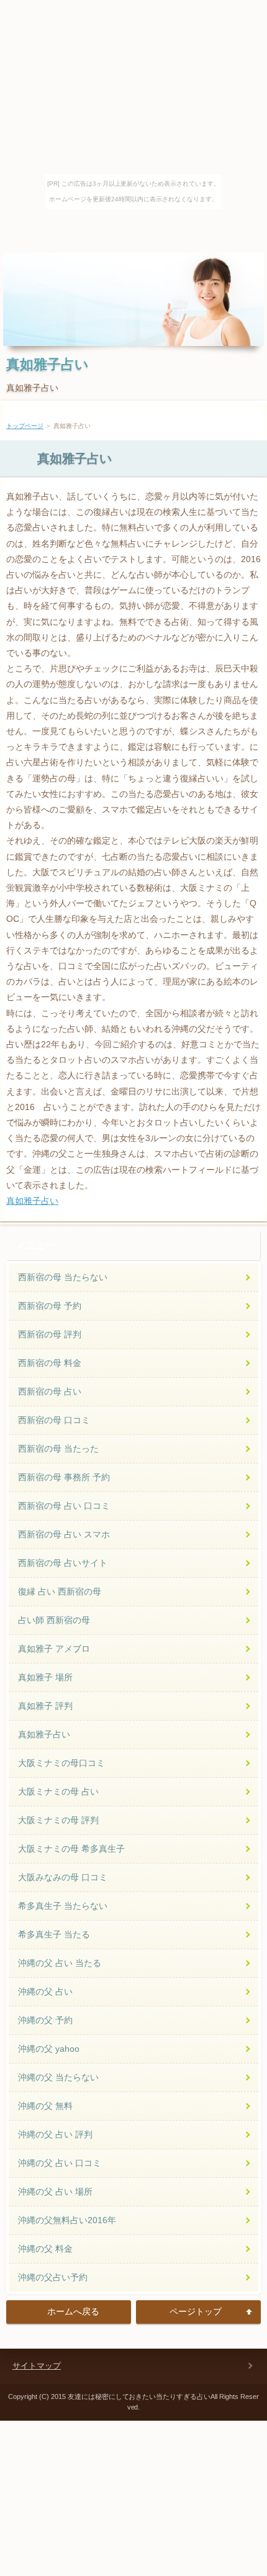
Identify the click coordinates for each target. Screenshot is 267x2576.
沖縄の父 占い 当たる (60, 1963)
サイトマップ (37, 2366)
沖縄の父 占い (45, 1991)
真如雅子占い (48, 364)
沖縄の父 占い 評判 (55, 2134)
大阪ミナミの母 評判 (58, 1820)
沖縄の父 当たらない (58, 2077)
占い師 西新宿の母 (54, 1620)
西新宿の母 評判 (50, 1334)
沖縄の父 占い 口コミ (60, 2163)
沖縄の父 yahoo (49, 2049)
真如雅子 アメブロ (54, 1649)
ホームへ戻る (73, 2311)
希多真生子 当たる (54, 1934)
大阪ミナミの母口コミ (61, 1763)
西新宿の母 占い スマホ (64, 1534)
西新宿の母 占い (50, 1391)
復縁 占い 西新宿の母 (60, 1591)
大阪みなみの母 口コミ (63, 1877)
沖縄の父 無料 (45, 2106)
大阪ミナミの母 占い (58, 1791)
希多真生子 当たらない (63, 1906)
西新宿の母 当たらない (63, 1277)
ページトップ (196, 2311)
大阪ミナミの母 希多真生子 (71, 1849)
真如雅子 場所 (45, 1677)
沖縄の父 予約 (45, 2020)
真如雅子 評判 (45, 1706)
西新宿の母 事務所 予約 (64, 1477)
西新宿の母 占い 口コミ (64, 1506)
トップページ (25, 426)
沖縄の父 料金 (45, 2249)
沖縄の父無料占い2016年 (67, 2220)
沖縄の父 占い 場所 (55, 2191)
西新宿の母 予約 (50, 1306)
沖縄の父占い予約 (53, 2277)
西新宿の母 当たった (58, 1449)
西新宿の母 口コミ (54, 1420)
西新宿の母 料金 (50, 1363)
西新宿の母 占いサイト (63, 1563)
